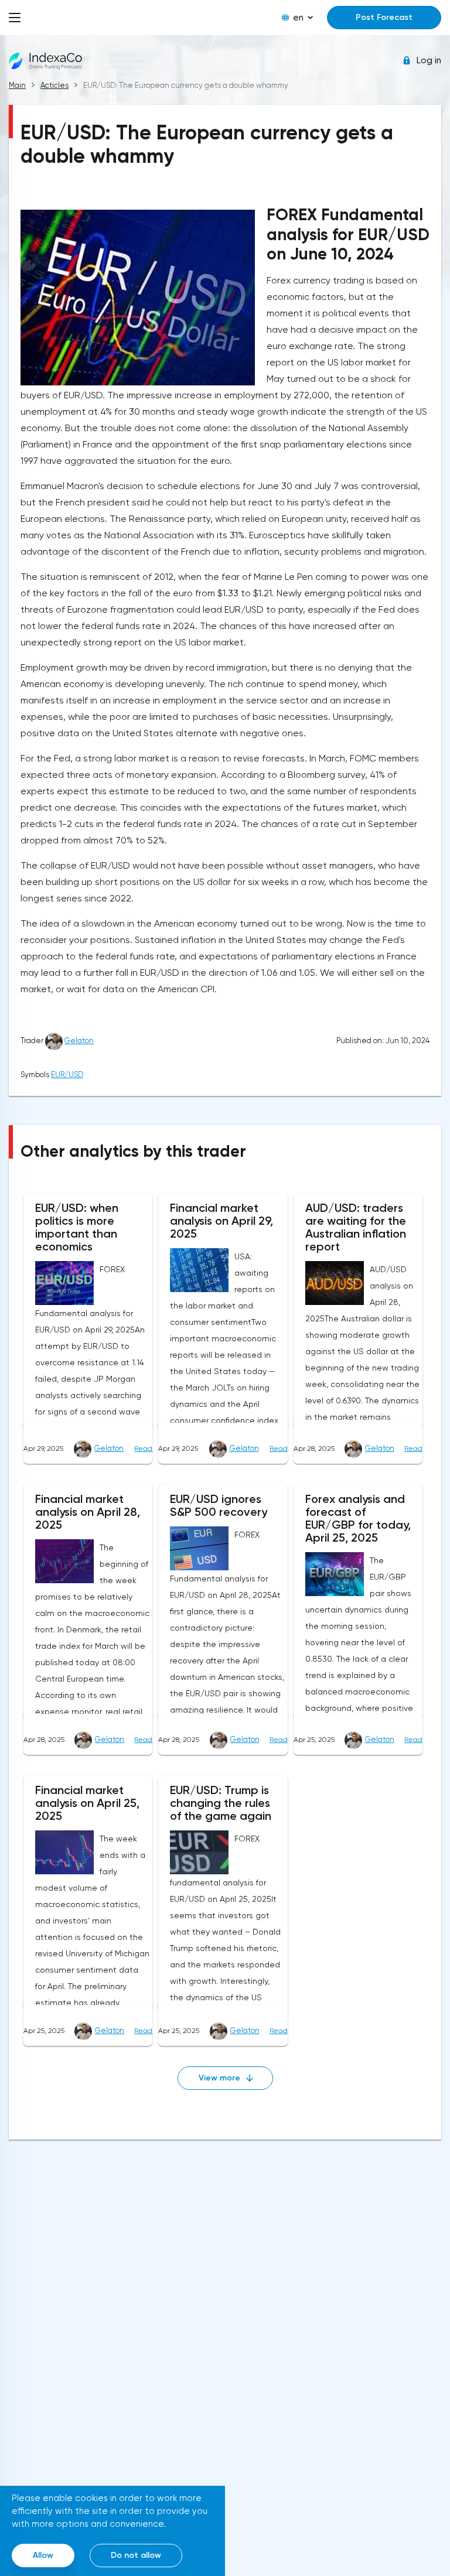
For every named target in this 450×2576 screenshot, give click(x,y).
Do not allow (136, 2555)
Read (143, 1448)
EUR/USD (67, 1075)
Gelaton (79, 1041)
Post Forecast (384, 17)
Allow (43, 2555)
